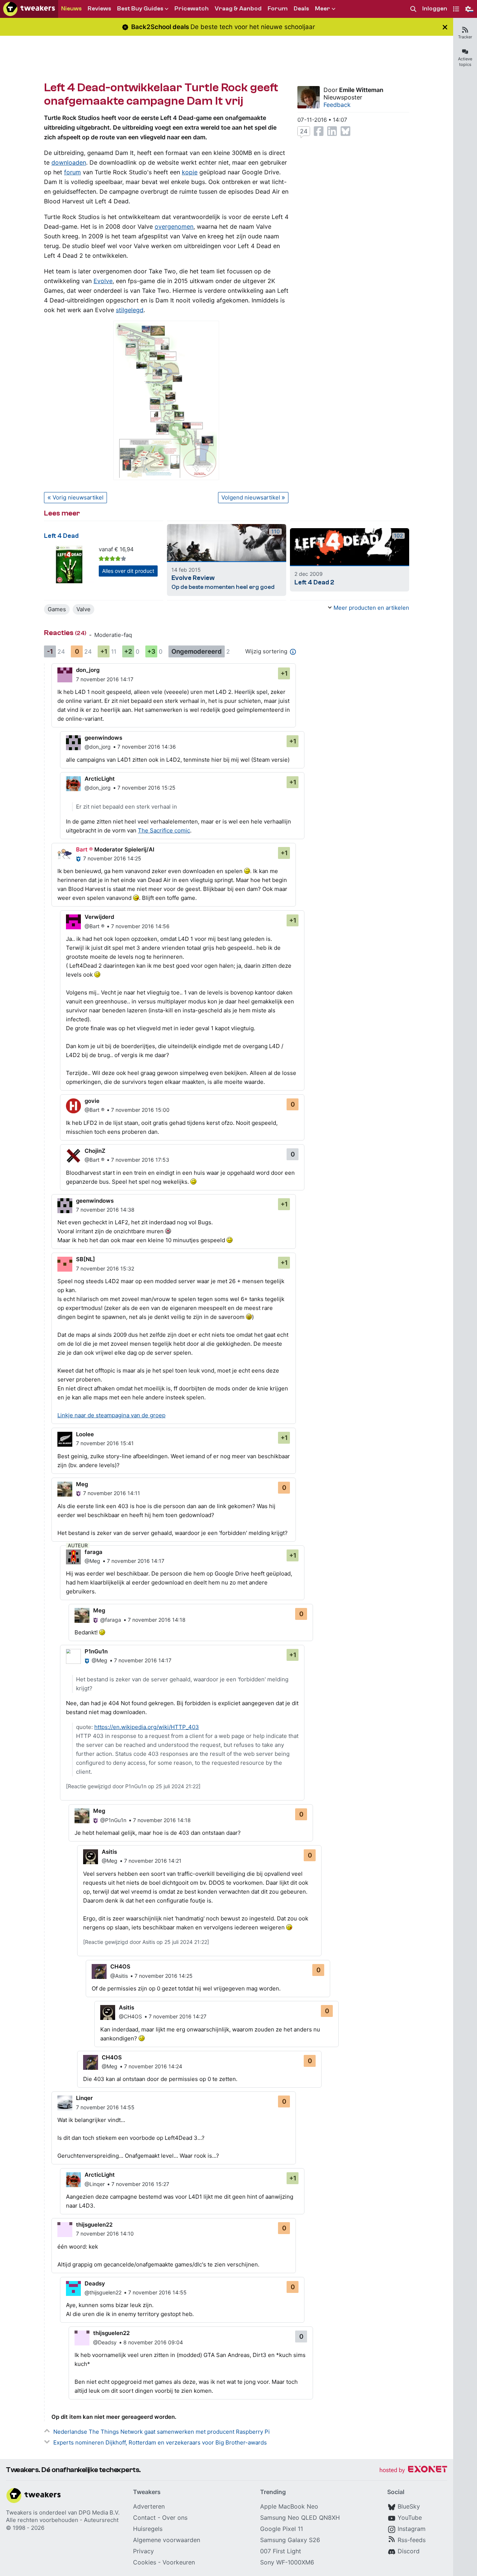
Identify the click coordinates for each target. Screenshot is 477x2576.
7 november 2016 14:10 (105, 2234)
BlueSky (409, 2506)
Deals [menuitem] (301, 9)
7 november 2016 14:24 (153, 2066)
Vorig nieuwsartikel (78, 497)
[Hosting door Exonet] (413, 2470)
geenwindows (103, 738)
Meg (82, 1484)
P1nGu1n (96, 1651)
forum (72, 172)
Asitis (109, 1852)
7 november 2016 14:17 (105, 679)
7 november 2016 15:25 (146, 788)
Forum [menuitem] (278, 9)
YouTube (410, 2518)
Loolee (85, 1434)
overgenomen (174, 226)
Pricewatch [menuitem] (192, 9)
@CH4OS (130, 2016)
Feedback (337, 105)
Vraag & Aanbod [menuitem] (238, 9)
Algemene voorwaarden (167, 2540)
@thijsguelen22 (103, 2292)
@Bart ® (94, 926)
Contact (144, 2518)
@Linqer (95, 2184)
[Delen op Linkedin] (332, 131)
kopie (190, 172)
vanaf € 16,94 (116, 549)
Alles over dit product (128, 571)
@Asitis (119, 1976)
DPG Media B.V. (99, 2512)
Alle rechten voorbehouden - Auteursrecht (62, 2520)
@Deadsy (105, 2342)
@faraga (111, 1620)
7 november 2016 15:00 (140, 1110)
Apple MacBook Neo (289, 2506)
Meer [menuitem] (323, 9)
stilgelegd (130, 310)
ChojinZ (95, 1151)
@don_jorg (98, 747)
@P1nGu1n (113, 1820)
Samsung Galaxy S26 (290, 2540)
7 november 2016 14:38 (105, 1210)
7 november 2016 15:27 (140, 2184)
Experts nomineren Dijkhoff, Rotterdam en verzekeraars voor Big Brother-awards (160, 2442)
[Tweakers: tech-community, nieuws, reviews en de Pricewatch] (29, 9)
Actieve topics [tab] (465, 62)
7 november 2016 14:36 (147, 747)
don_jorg (88, 670)
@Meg (92, 1561)
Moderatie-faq (113, 635)
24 (304, 131)
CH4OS (120, 1966)
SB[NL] (86, 1259)
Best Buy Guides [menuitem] (140, 9)
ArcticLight (100, 779)
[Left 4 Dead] (69, 564)
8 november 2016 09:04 (153, 2342)
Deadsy (95, 2283)
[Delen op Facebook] (319, 131)
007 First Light (281, 2551)
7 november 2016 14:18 (157, 1620)
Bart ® (84, 849)
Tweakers (19, 2512)
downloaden (69, 162)
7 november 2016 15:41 (105, 1443)
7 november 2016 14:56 (140, 926)
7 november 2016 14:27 (178, 2016)
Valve (83, 609)
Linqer (84, 2098)
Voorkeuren (179, 2562)
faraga (94, 1552)
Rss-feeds (412, 2540)
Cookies (145, 2562)
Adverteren (149, 2506)
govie (92, 1101)
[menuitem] (413, 9)
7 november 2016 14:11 (112, 1493)
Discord (409, 2551)
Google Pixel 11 (282, 2529)
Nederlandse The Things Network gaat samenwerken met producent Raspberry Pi (162, 2432)
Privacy (143, 2551)
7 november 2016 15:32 (105, 1268)
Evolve (103, 281)
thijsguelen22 (94, 2225)
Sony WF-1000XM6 (287, 2562)
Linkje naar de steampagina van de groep (111, 1415)
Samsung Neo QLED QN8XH (300, 2518)
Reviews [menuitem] (99, 9)
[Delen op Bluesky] (345, 131)
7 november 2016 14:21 (153, 1861)
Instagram (412, 2529)
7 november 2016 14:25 (112, 858)
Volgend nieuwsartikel (251, 497)
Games (57, 609)
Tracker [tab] (465, 37)
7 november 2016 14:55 (105, 2107)
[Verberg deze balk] (445, 27)
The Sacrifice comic (164, 830)
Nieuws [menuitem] (71, 9)
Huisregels (148, 2529)
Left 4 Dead (61, 536)
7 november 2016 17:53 (140, 1160)
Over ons (175, 2518)
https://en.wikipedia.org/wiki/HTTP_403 (147, 1727)
